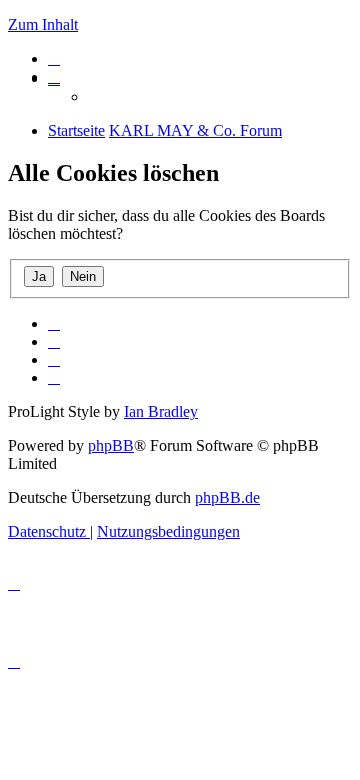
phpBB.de (227, 497)
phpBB (111, 445)
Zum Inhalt (43, 24)
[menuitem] (54, 58)
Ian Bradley (161, 411)
